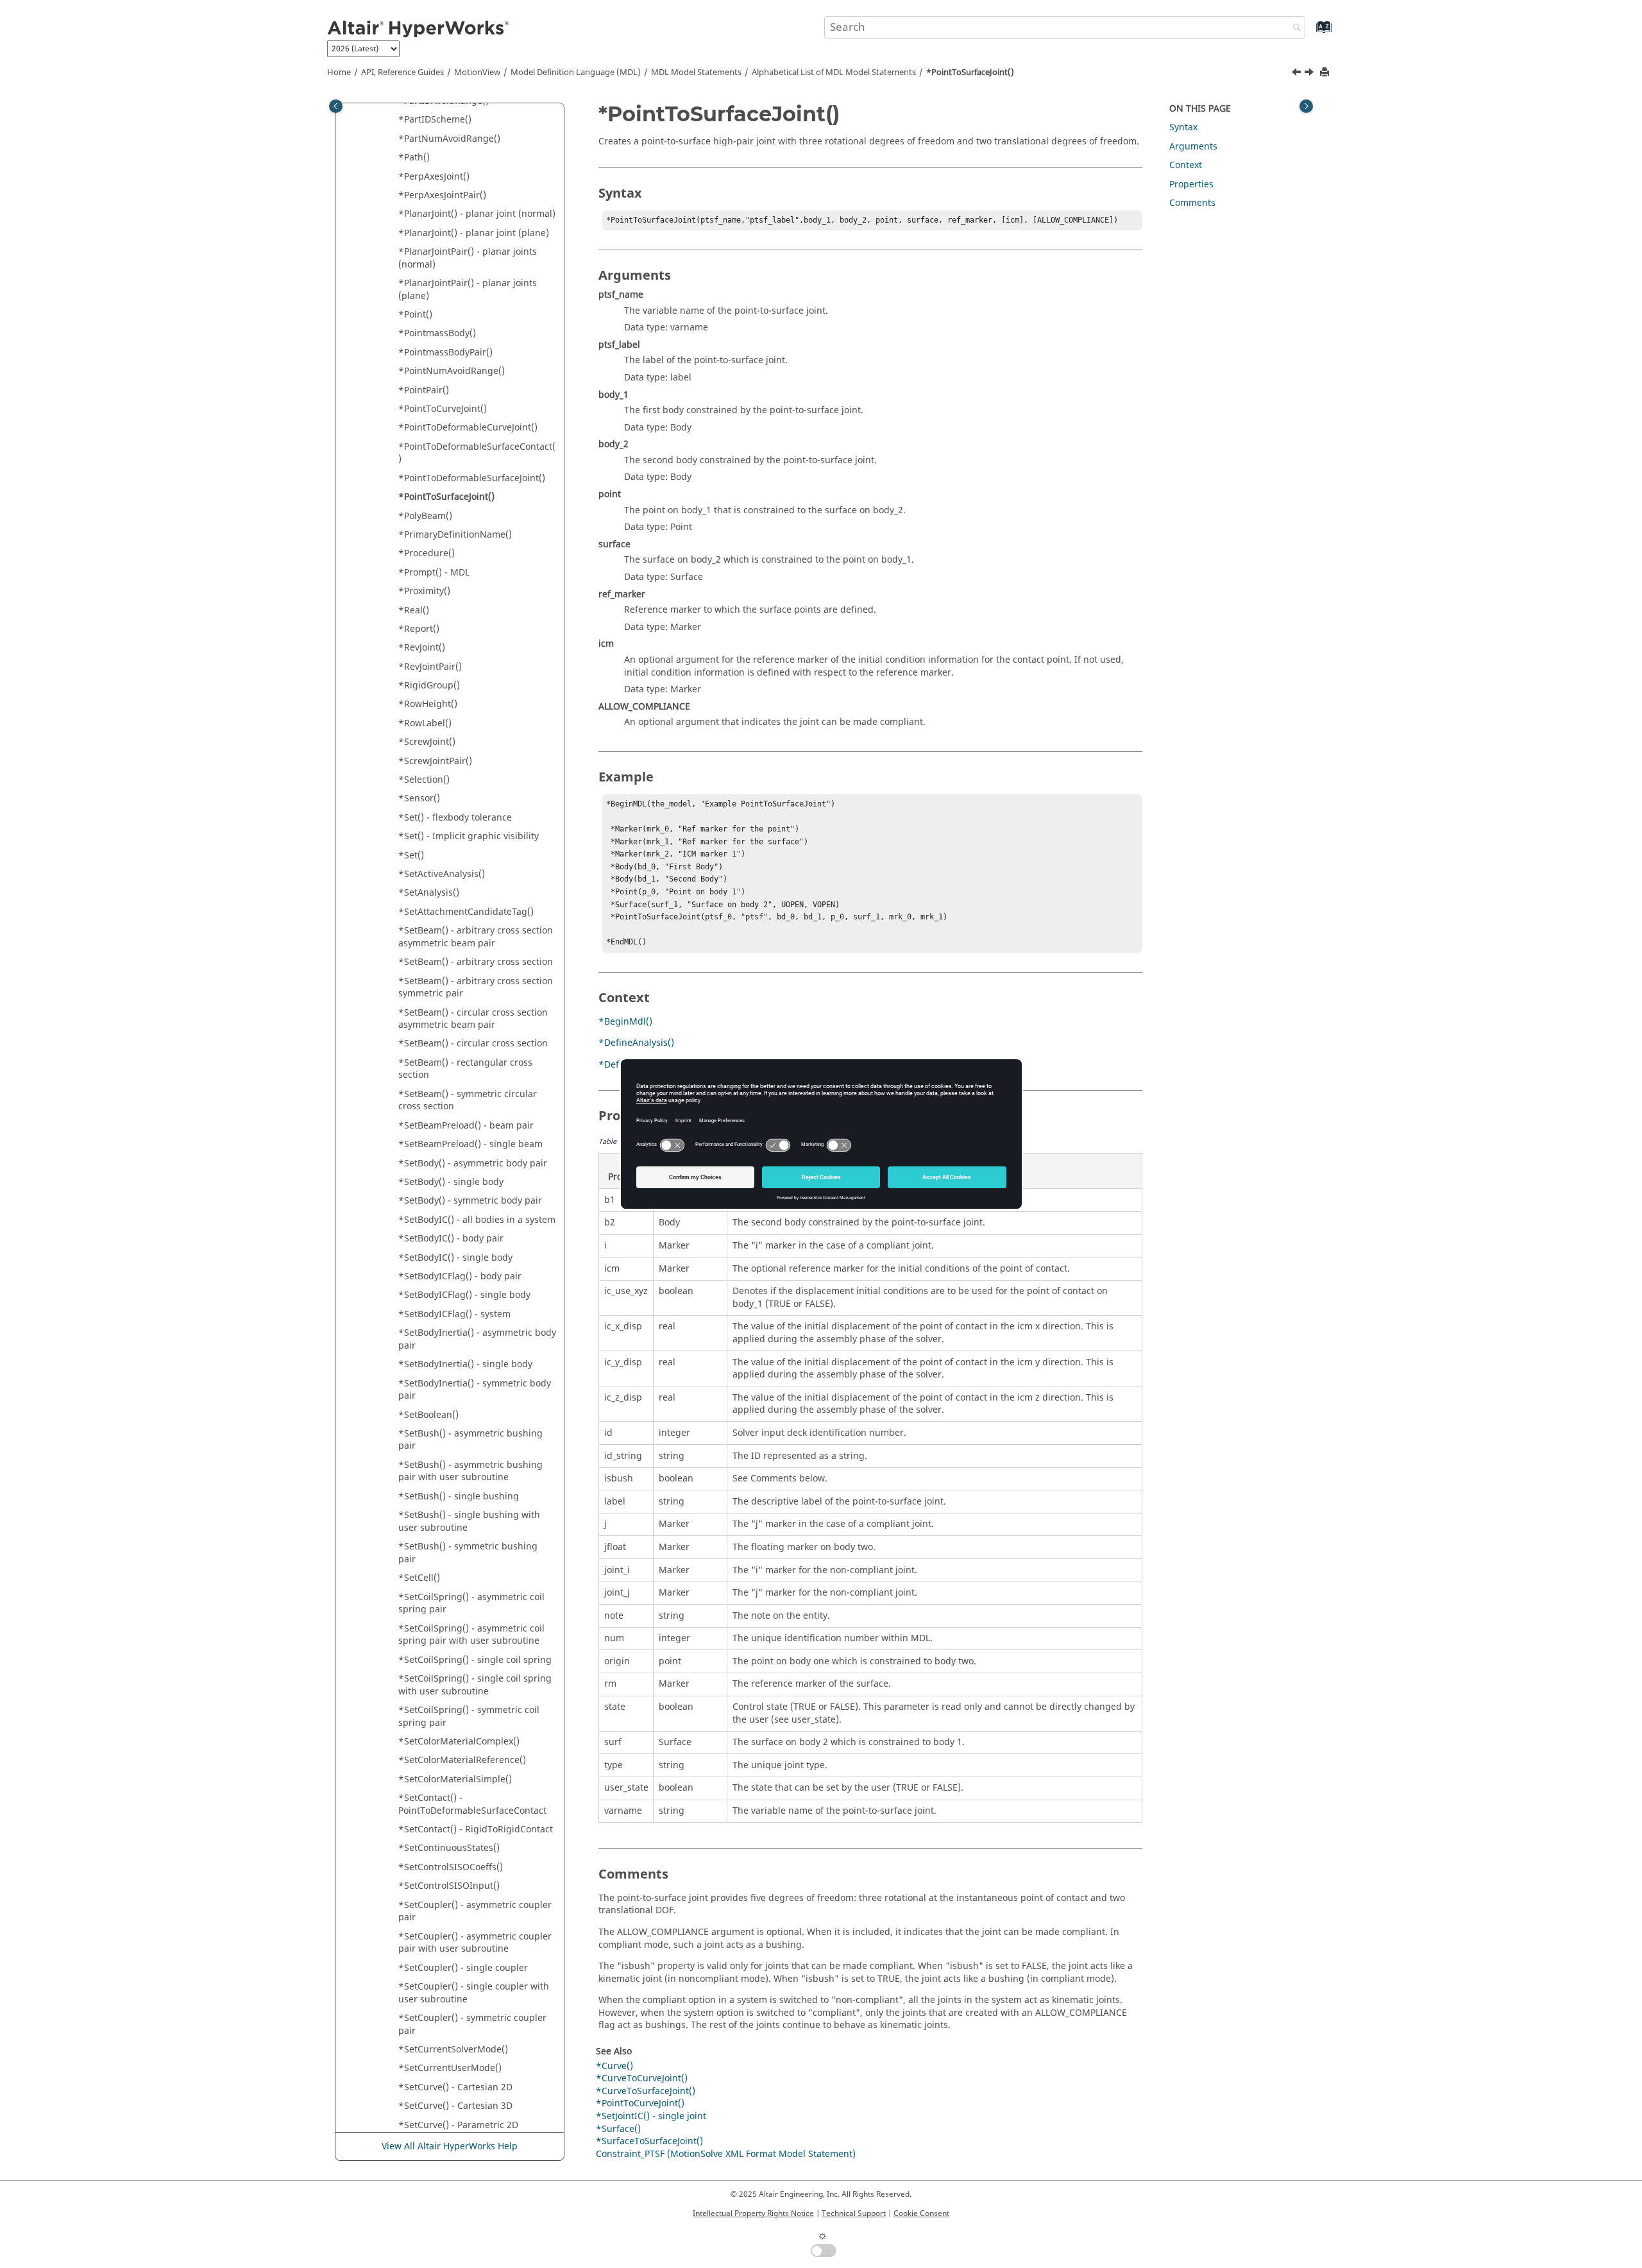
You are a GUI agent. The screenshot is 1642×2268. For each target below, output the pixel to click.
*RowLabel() (425, 723)
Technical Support (854, 2213)
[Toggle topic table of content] (1306, 106)
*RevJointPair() (430, 667)
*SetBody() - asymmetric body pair (473, 1164)
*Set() (411, 856)
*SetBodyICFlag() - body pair (460, 1276)
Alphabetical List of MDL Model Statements (834, 72)
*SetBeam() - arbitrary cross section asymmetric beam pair (476, 937)
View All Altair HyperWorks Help (450, 2146)
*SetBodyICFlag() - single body (464, 1295)
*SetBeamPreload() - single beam (470, 1144)
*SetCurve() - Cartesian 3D (455, 2106)
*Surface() (618, 2129)
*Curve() (614, 2066)
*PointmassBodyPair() (445, 353)
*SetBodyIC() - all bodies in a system (477, 1220)
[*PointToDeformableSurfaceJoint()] (1298, 74)
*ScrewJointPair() (435, 761)
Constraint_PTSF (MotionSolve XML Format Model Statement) (726, 2154)
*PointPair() (424, 390)
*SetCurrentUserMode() (450, 2068)
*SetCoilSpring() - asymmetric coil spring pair (471, 1604)
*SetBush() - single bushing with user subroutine (469, 1522)
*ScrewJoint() (427, 742)
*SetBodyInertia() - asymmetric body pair (477, 1339)
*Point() (415, 315)
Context (1186, 165)
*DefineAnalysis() (636, 1043)
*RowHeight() (428, 704)
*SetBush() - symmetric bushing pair (468, 1553)
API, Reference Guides (402, 72)
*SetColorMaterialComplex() (459, 1742)
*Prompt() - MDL (434, 573)
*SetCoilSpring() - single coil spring (475, 1660)
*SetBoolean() (428, 1415)
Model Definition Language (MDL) (576, 72)
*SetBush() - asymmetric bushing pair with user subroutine (470, 1471)
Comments (1192, 203)
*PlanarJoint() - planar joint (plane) (474, 233)
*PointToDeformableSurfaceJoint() (472, 478)
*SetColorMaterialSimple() (455, 1779)
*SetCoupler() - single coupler (463, 1968)
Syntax (1183, 127)
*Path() (414, 158)
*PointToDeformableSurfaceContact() (477, 453)
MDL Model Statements (696, 72)
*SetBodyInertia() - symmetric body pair (475, 1390)
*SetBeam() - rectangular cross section (465, 1069)
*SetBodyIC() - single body (455, 1258)
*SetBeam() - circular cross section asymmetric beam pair (473, 1019)
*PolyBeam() (425, 516)
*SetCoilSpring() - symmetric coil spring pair (469, 1717)
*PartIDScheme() (435, 120)
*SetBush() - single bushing (459, 1496)
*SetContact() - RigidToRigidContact (476, 1829)
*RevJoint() (422, 648)
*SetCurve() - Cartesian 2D (455, 2087)
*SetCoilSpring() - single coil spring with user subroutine (475, 1685)
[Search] (1294, 29)
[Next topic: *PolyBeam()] (1310, 74)
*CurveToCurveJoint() (642, 2078)
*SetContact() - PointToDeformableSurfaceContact (472, 1804)
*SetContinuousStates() (449, 1848)
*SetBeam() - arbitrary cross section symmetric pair (476, 988)
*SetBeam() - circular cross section (473, 1044)
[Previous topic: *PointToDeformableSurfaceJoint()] (1298, 74)
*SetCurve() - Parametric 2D (458, 2125)
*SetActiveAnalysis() (442, 874)
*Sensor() (419, 798)
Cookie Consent (921, 2213)
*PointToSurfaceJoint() (970, 72)
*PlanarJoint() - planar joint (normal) (477, 214)
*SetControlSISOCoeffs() (451, 1867)
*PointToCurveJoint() (443, 409)
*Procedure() (427, 553)
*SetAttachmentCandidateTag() (466, 912)
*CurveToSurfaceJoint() (646, 2091)
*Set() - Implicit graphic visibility (469, 836)
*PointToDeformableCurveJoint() (468, 428)
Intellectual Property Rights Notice (753, 2213)
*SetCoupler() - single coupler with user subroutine (474, 1993)
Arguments (1193, 147)
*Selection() (424, 780)
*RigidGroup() (429, 686)
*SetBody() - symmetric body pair (470, 1201)
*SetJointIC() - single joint (651, 2116)
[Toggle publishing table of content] (336, 106)
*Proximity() (424, 591)
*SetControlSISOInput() (449, 1886)
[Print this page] (1326, 73)
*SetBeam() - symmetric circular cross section (468, 1101)
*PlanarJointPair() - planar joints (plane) (468, 290)
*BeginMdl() (625, 1022)
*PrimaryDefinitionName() (455, 535)
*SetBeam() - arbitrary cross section (476, 962)
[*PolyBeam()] (1310, 74)
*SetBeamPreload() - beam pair (466, 1126)
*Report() (419, 629)
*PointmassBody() (437, 333)
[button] (393, 120)
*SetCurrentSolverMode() (453, 2050)
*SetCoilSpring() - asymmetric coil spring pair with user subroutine (471, 1635)
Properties (1191, 184)
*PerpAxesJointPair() (442, 195)
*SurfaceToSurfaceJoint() (649, 2141)
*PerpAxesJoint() (434, 177)
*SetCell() (419, 1578)
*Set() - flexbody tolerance (455, 818)
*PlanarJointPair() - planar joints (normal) (468, 258)
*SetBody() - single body (451, 1182)
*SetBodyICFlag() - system (454, 1314)
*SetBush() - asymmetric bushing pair (470, 1440)
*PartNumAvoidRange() (449, 139)
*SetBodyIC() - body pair (451, 1239)
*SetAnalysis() (429, 893)
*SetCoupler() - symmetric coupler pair (472, 2025)
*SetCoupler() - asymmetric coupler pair (475, 1912)
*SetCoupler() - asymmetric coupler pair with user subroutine (475, 1943)
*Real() (414, 610)
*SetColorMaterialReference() (462, 1760)
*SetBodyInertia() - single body (465, 1364)
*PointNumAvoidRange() (452, 371)
